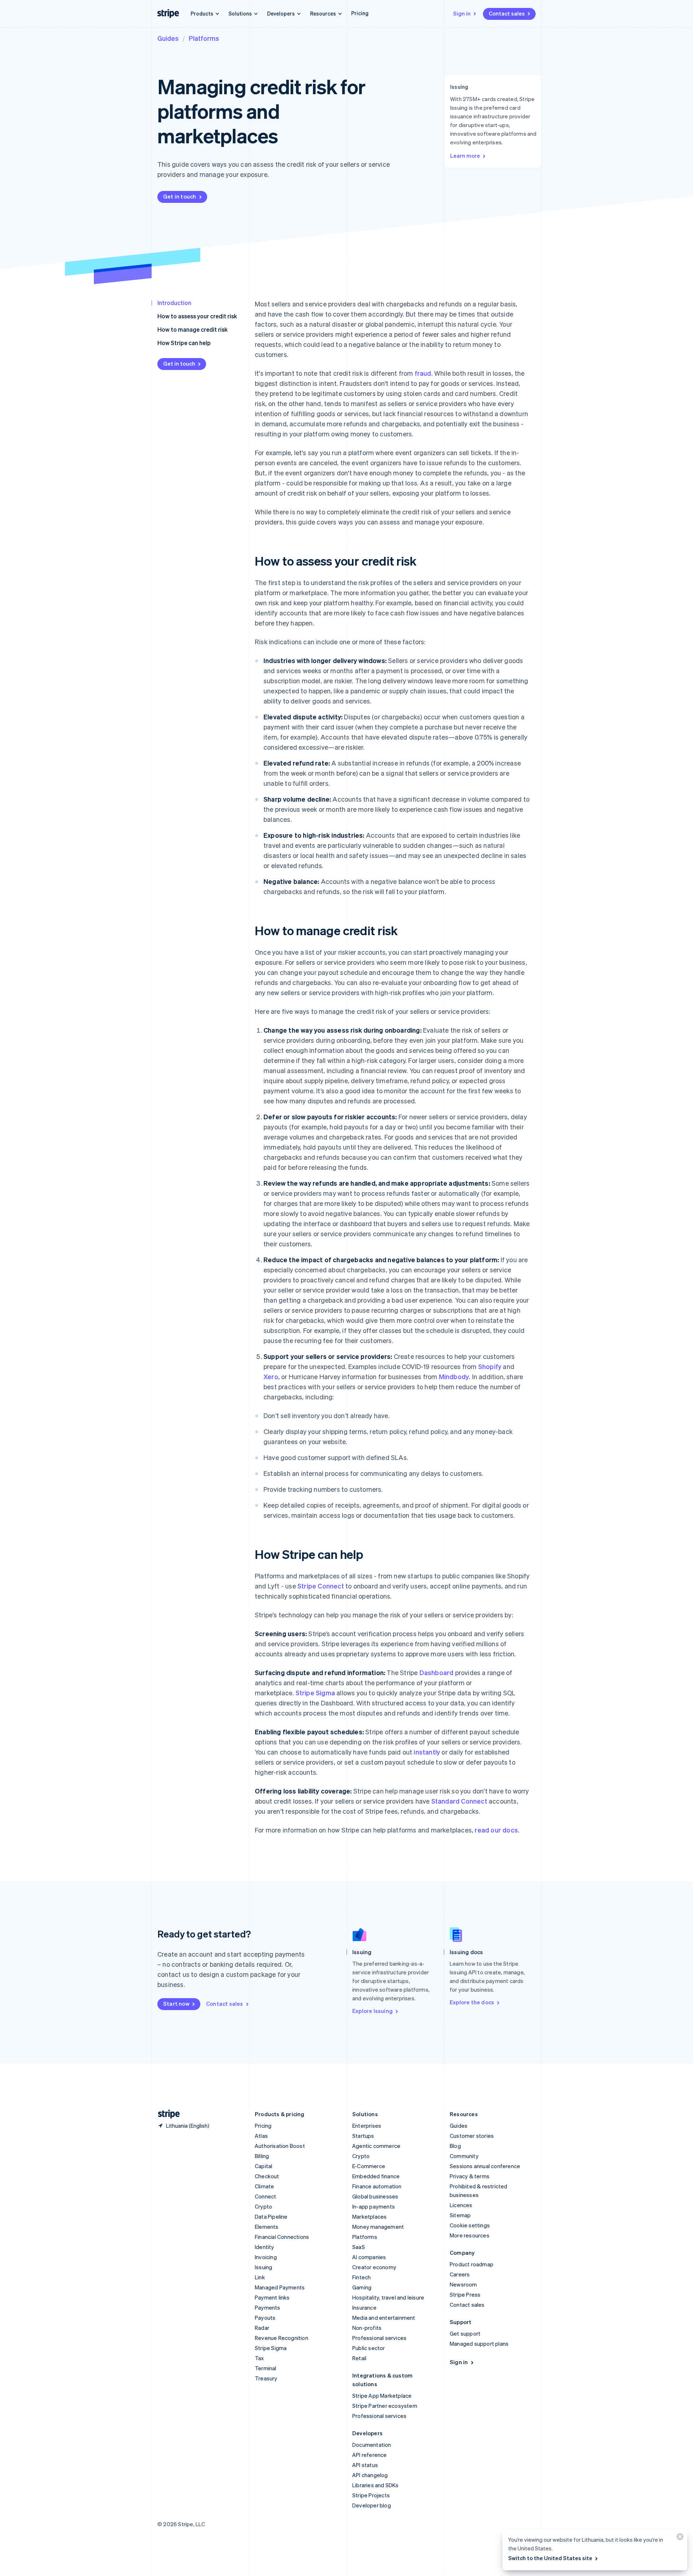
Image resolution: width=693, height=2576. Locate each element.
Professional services (379, 2338)
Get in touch (180, 196)
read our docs (496, 1830)
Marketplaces (369, 2217)
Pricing (360, 13)
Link (260, 2277)
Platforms (204, 38)
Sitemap (460, 2215)
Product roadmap (472, 2264)
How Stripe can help (184, 343)
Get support (465, 2333)
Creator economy (374, 2267)
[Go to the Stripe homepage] (166, 2114)
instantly (427, 1752)
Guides (168, 38)
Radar (262, 2328)
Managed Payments (280, 2287)
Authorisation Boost (280, 2146)
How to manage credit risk (193, 329)
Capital (263, 2166)
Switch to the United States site (550, 2558)
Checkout (267, 2176)
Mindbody (454, 1376)
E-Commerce (369, 2166)
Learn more (465, 156)
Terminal (266, 2368)
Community (464, 2156)
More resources (470, 2235)
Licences (461, 2205)
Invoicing (266, 2257)
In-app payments (374, 2206)
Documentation (372, 2445)
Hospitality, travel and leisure (388, 2297)
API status (365, 2465)
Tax (260, 2358)
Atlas (261, 2136)
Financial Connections (282, 2237)
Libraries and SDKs (376, 2485)
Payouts (265, 2318)
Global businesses (375, 2196)
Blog (455, 2146)
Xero (271, 1376)
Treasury (266, 2378)
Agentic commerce (376, 2146)
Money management (378, 2227)
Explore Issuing (372, 2011)
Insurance (364, 2307)
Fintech (361, 2277)
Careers (460, 2274)
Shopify (490, 1366)
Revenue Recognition (282, 2338)
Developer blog (372, 2505)
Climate (264, 2186)
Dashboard (437, 1672)
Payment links (272, 2297)
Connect (265, 2196)
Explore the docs (472, 2002)
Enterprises (367, 2126)
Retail (359, 2358)
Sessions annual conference (485, 2166)
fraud (423, 373)
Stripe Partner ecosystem (385, 2406)
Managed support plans (479, 2344)
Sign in (462, 13)
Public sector (369, 2348)
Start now (176, 2004)
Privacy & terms (470, 2176)
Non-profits (367, 2328)
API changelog (370, 2475)
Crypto (263, 2206)
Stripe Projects (371, 2495)
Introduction (174, 303)
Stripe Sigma (315, 1693)
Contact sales (507, 13)
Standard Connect (459, 1801)
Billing (262, 2156)
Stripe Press (465, 2294)
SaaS (359, 2247)
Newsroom (463, 2284)
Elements (267, 2227)
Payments (268, 2307)
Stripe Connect (321, 1586)
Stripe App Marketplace (382, 2396)
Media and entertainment (384, 2318)
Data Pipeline (271, 2217)
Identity (265, 2247)
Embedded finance (376, 2176)
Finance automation (377, 2186)
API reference (370, 2455)
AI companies (369, 2257)
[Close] (679, 2538)
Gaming (362, 2287)
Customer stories (472, 2136)
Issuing (263, 2267)
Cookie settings (470, 2225)
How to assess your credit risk (197, 316)
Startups (363, 2136)
